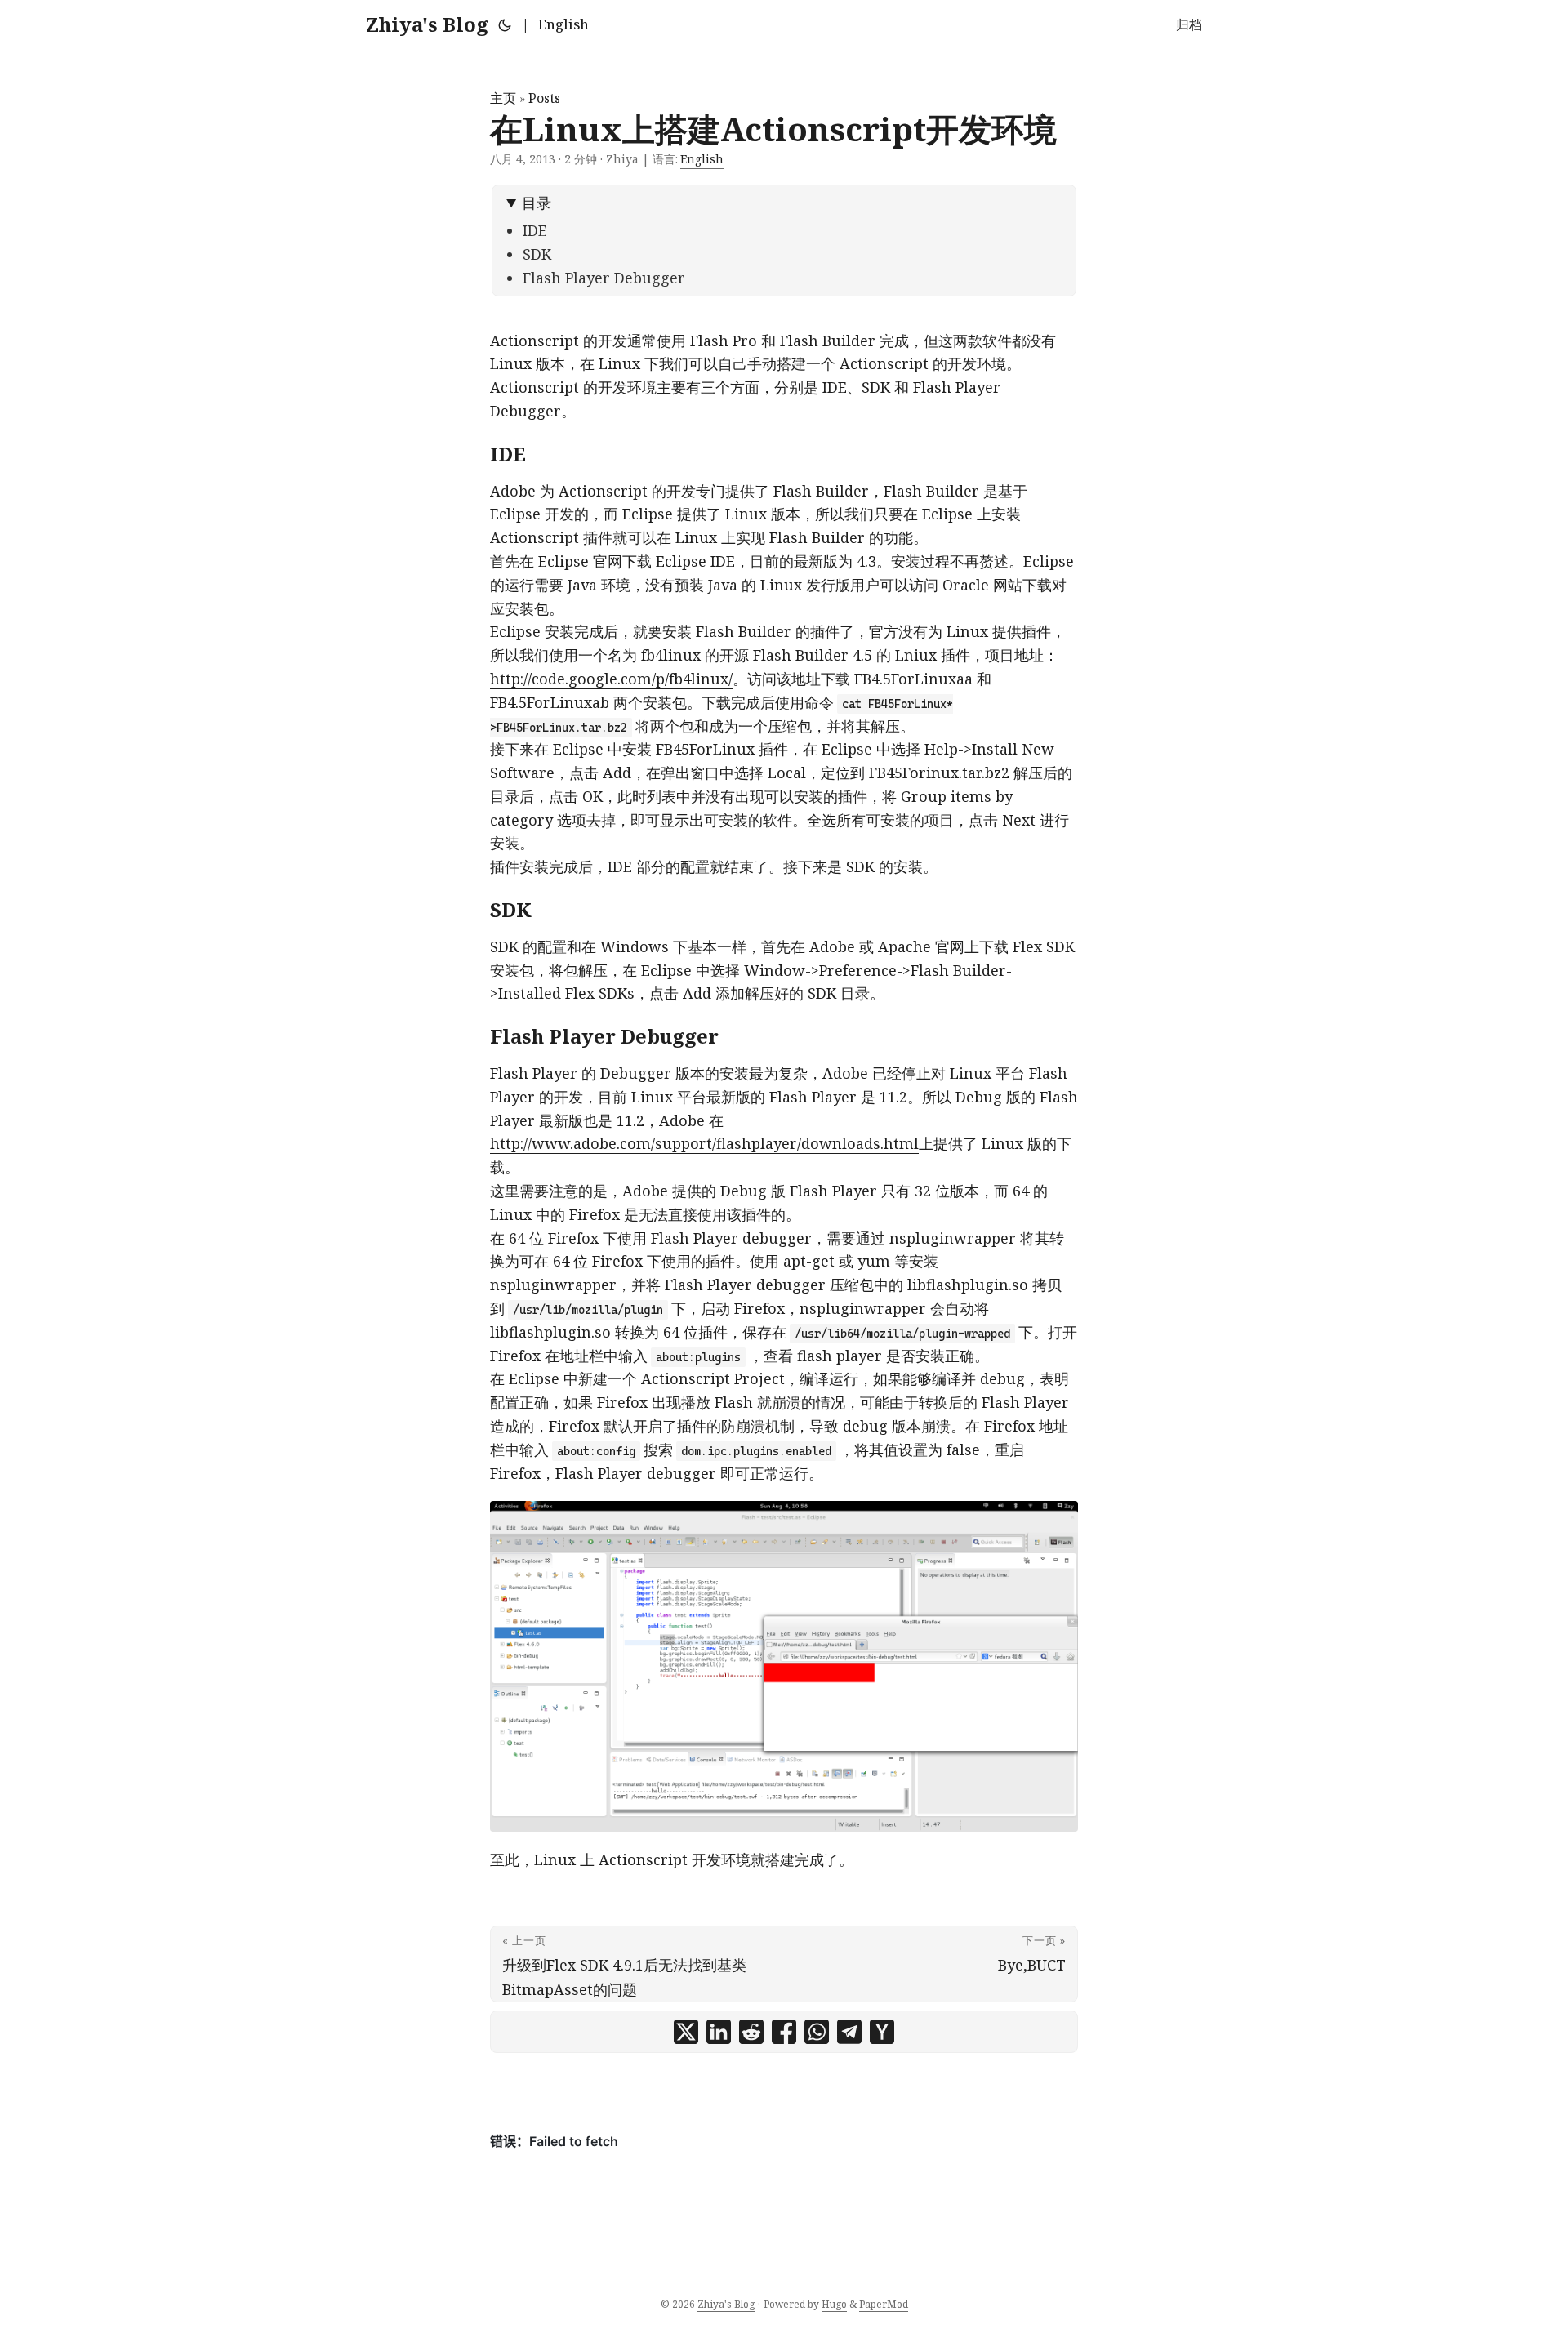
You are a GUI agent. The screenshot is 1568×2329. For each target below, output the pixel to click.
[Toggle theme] (505, 24)
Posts (544, 98)
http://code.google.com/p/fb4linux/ (611, 679)
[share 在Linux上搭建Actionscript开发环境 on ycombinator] (882, 2032)
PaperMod (884, 2304)
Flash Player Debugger (604, 278)
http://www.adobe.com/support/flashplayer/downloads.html (704, 1143)
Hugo (834, 2304)
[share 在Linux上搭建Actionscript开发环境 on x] (686, 2032)
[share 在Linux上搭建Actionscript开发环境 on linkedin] (719, 2032)
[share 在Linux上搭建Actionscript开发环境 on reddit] (751, 2032)
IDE (535, 230)
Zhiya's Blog (427, 24)
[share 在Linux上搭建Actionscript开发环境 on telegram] (849, 2032)
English (563, 24)
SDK (537, 254)
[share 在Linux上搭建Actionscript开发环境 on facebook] (784, 2032)
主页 (503, 98)
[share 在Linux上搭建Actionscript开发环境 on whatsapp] (817, 2032)
